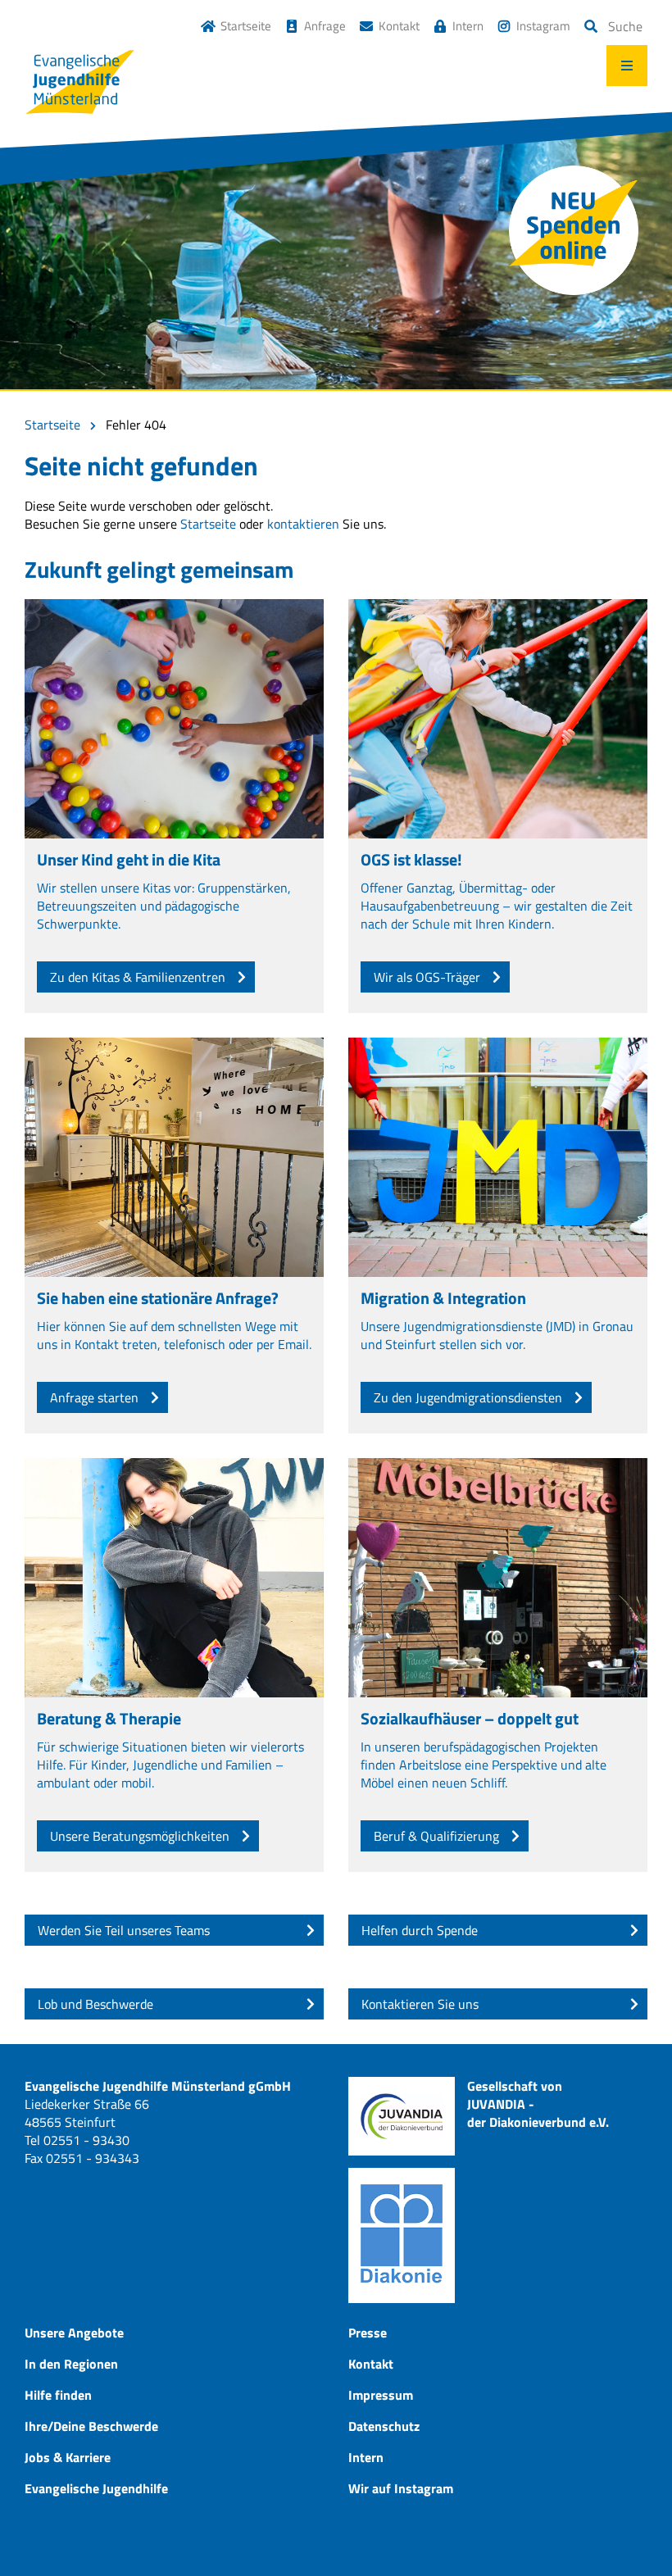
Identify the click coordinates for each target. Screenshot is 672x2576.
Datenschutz (384, 2426)
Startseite (246, 26)
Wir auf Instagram (401, 2488)
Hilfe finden (58, 2395)
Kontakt (399, 26)
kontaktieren (303, 524)
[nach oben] (627, 2531)
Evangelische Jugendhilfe (96, 2488)
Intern (468, 26)
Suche (625, 26)
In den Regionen (71, 2364)
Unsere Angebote (74, 2333)
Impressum (381, 2395)
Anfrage (325, 26)
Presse (368, 2333)
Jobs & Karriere (68, 2457)
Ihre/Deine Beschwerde (91, 2426)
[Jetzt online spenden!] (574, 230)
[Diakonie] (402, 2235)
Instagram (543, 26)
